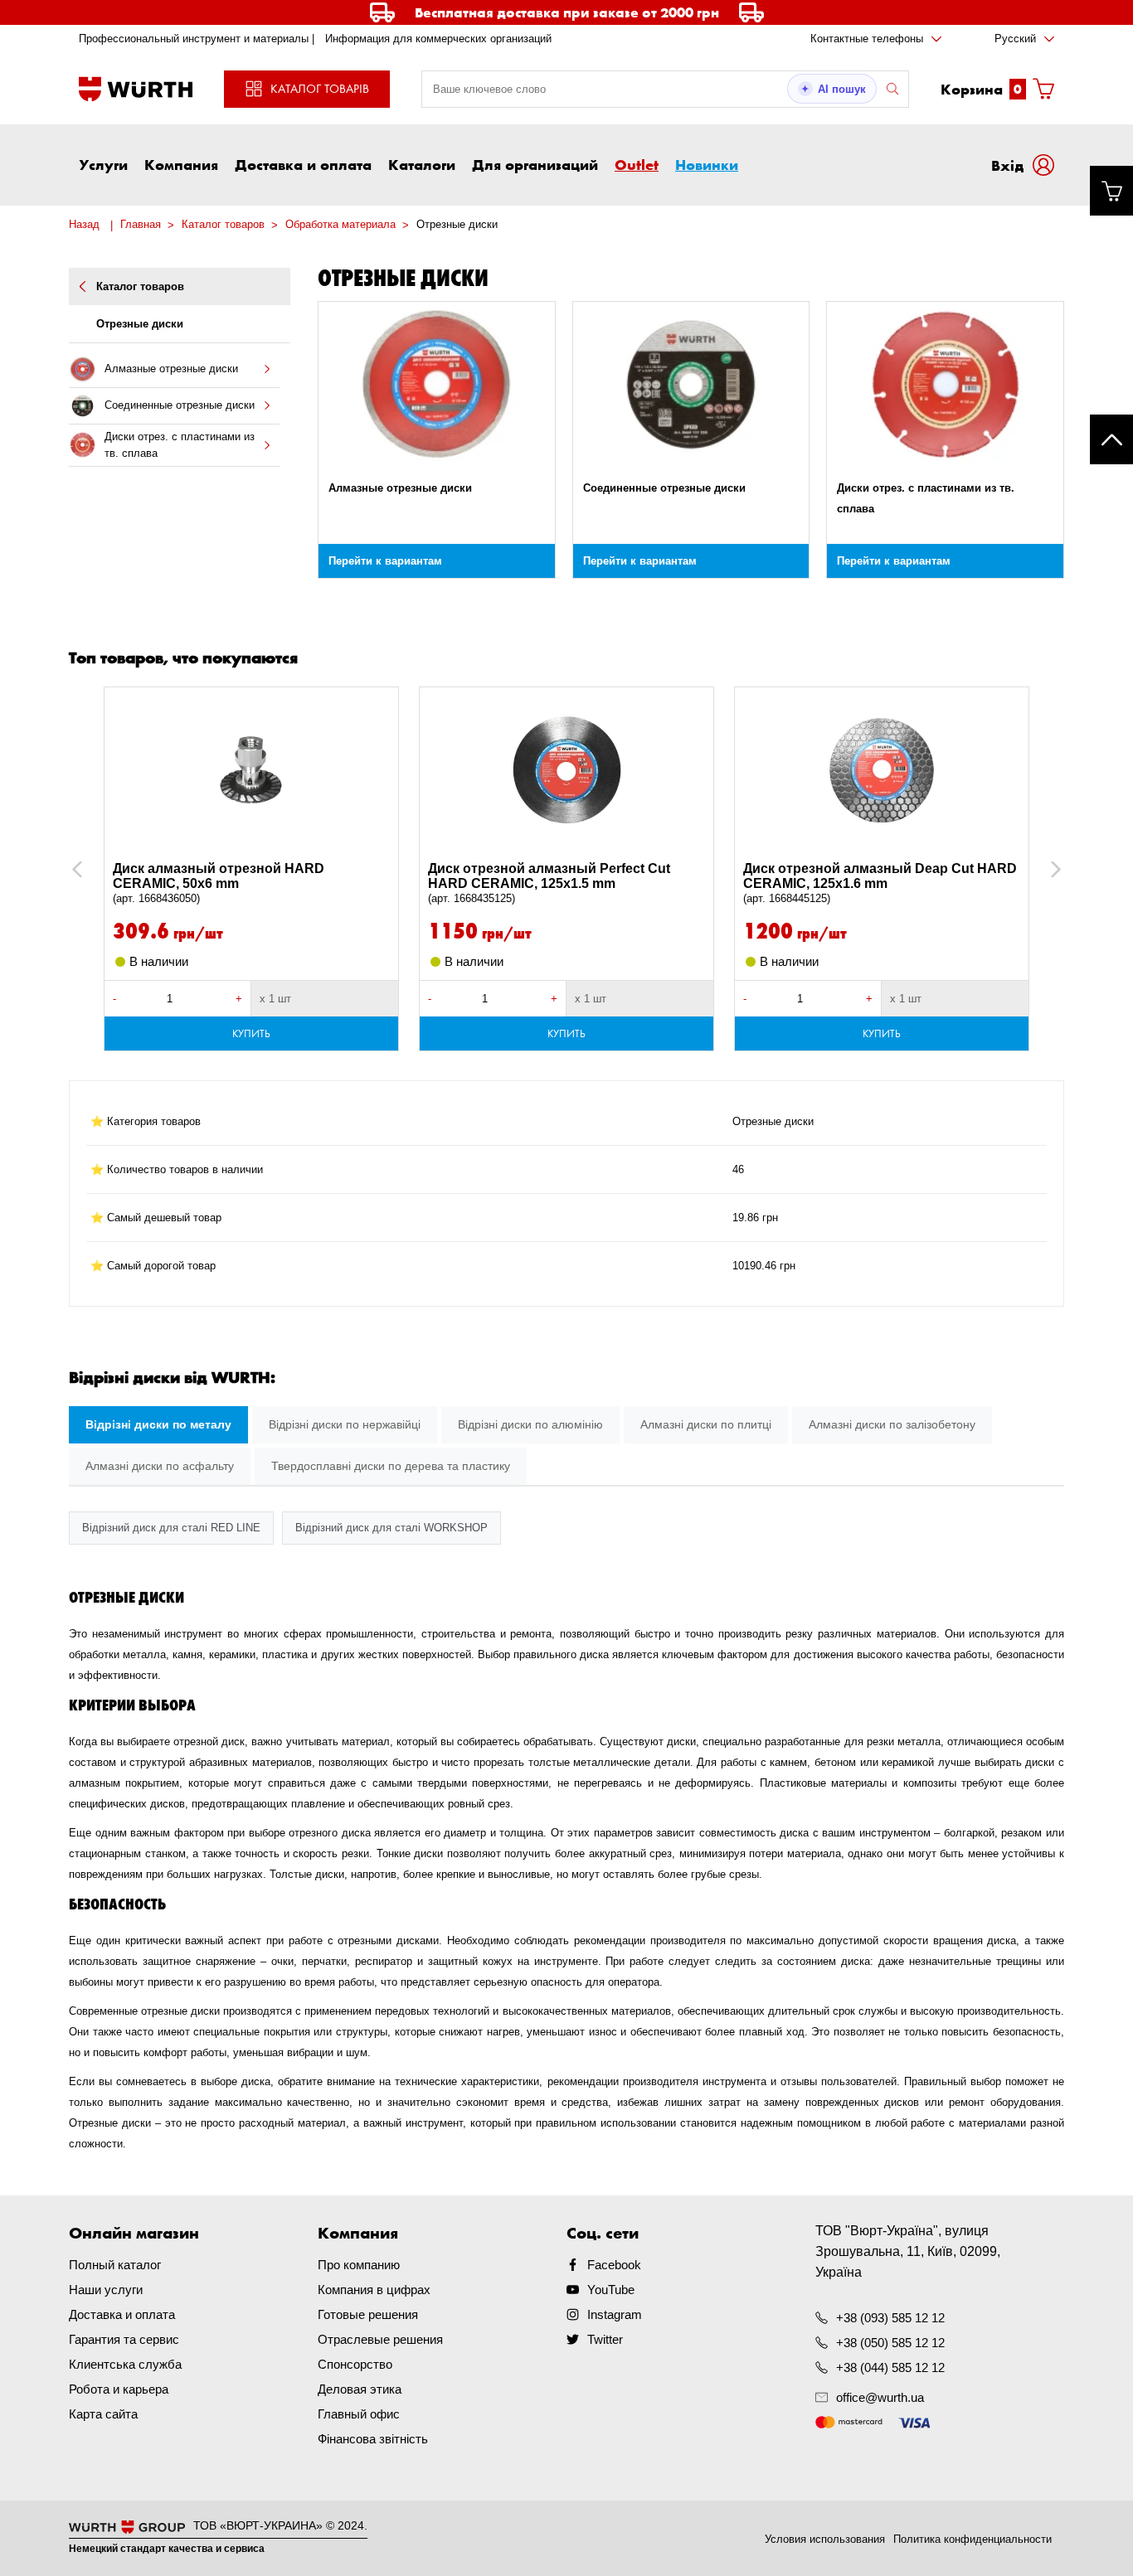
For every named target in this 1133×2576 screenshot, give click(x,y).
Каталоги (422, 164)
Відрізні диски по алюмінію (530, 1424)
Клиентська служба (125, 2364)
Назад (84, 224)
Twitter (605, 2339)
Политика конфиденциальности (973, 2539)
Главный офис (359, 2414)
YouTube (611, 2290)
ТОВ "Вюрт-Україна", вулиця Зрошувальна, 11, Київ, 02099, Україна (908, 2251)
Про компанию (359, 2265)
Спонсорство (355, 2364)
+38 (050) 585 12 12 (890, 2343)
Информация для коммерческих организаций (438, 39)
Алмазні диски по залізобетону (892, 1424)
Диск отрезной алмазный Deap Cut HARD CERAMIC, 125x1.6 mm (880, 883)
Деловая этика (360, 2389)
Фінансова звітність (373, 2439)
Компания (181, 164)
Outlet (637, 164)
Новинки (707, 164)
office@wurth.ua (880, 2397)
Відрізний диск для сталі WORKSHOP (391, 1528)
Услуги (103, 164)
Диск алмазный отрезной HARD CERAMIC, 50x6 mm (219, 883)
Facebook (614, 2265)
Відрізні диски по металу (158, 1424)
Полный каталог (115, 2265)
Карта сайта (103, 2414)
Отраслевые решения (380, 2339)
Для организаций (535, 164)
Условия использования (825, 2539)
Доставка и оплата (303, 164)
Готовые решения (368, 2314)
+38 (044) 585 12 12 (890, 2367)
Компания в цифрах (374, 2290)
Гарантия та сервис (124, 2339)
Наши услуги (106, 2290)
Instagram (615, 2314)
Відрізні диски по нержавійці (345, 1424)
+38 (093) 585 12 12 (890, 2318)
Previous (95, 869)
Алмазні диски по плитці (706, 1424)
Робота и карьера (119, 2389)
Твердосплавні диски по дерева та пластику (391, 1466)
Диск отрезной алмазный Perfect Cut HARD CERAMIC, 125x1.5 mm (549, 883)
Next (1048, 869)
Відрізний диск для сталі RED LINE (171, 1528)
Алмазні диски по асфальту (160, 1466)
